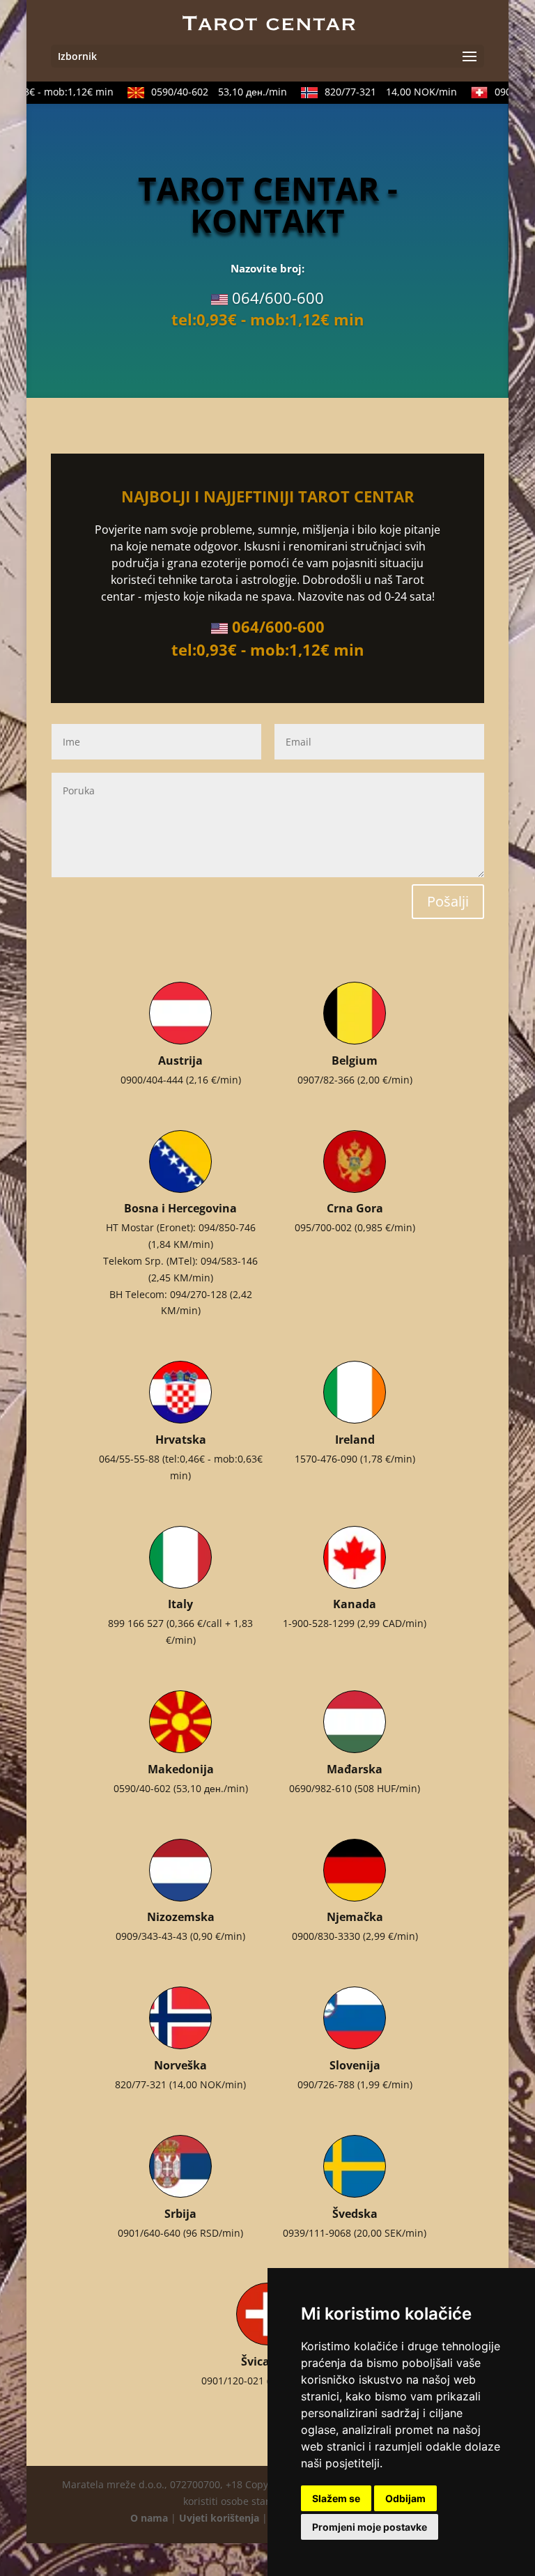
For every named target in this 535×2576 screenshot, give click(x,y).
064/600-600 (278, 298)
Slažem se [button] (336, 2498)
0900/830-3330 (326, 1936)
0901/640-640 (149, 2233)
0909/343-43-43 (152, 1936)
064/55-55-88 (129, 1459)
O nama (149, 2518)
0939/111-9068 (317, 2233)
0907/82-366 (326, 1080)
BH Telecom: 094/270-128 (168, 1294)
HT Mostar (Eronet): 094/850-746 (181, 1227)
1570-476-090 (326, 1459)
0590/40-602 (203, 92)
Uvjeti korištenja (219, 2518)
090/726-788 (326, 2084)
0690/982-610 (320, 1788)
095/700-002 (323, 1227)
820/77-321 (375, 92)
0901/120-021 (233, 2381)
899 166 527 (136, 1623)
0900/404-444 (152, 1080)
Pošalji (448, 901)
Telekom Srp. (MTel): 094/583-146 (180, 1261)
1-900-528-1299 (319, 1623)
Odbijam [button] (405, 2498)
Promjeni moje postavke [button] (370, 2527)
